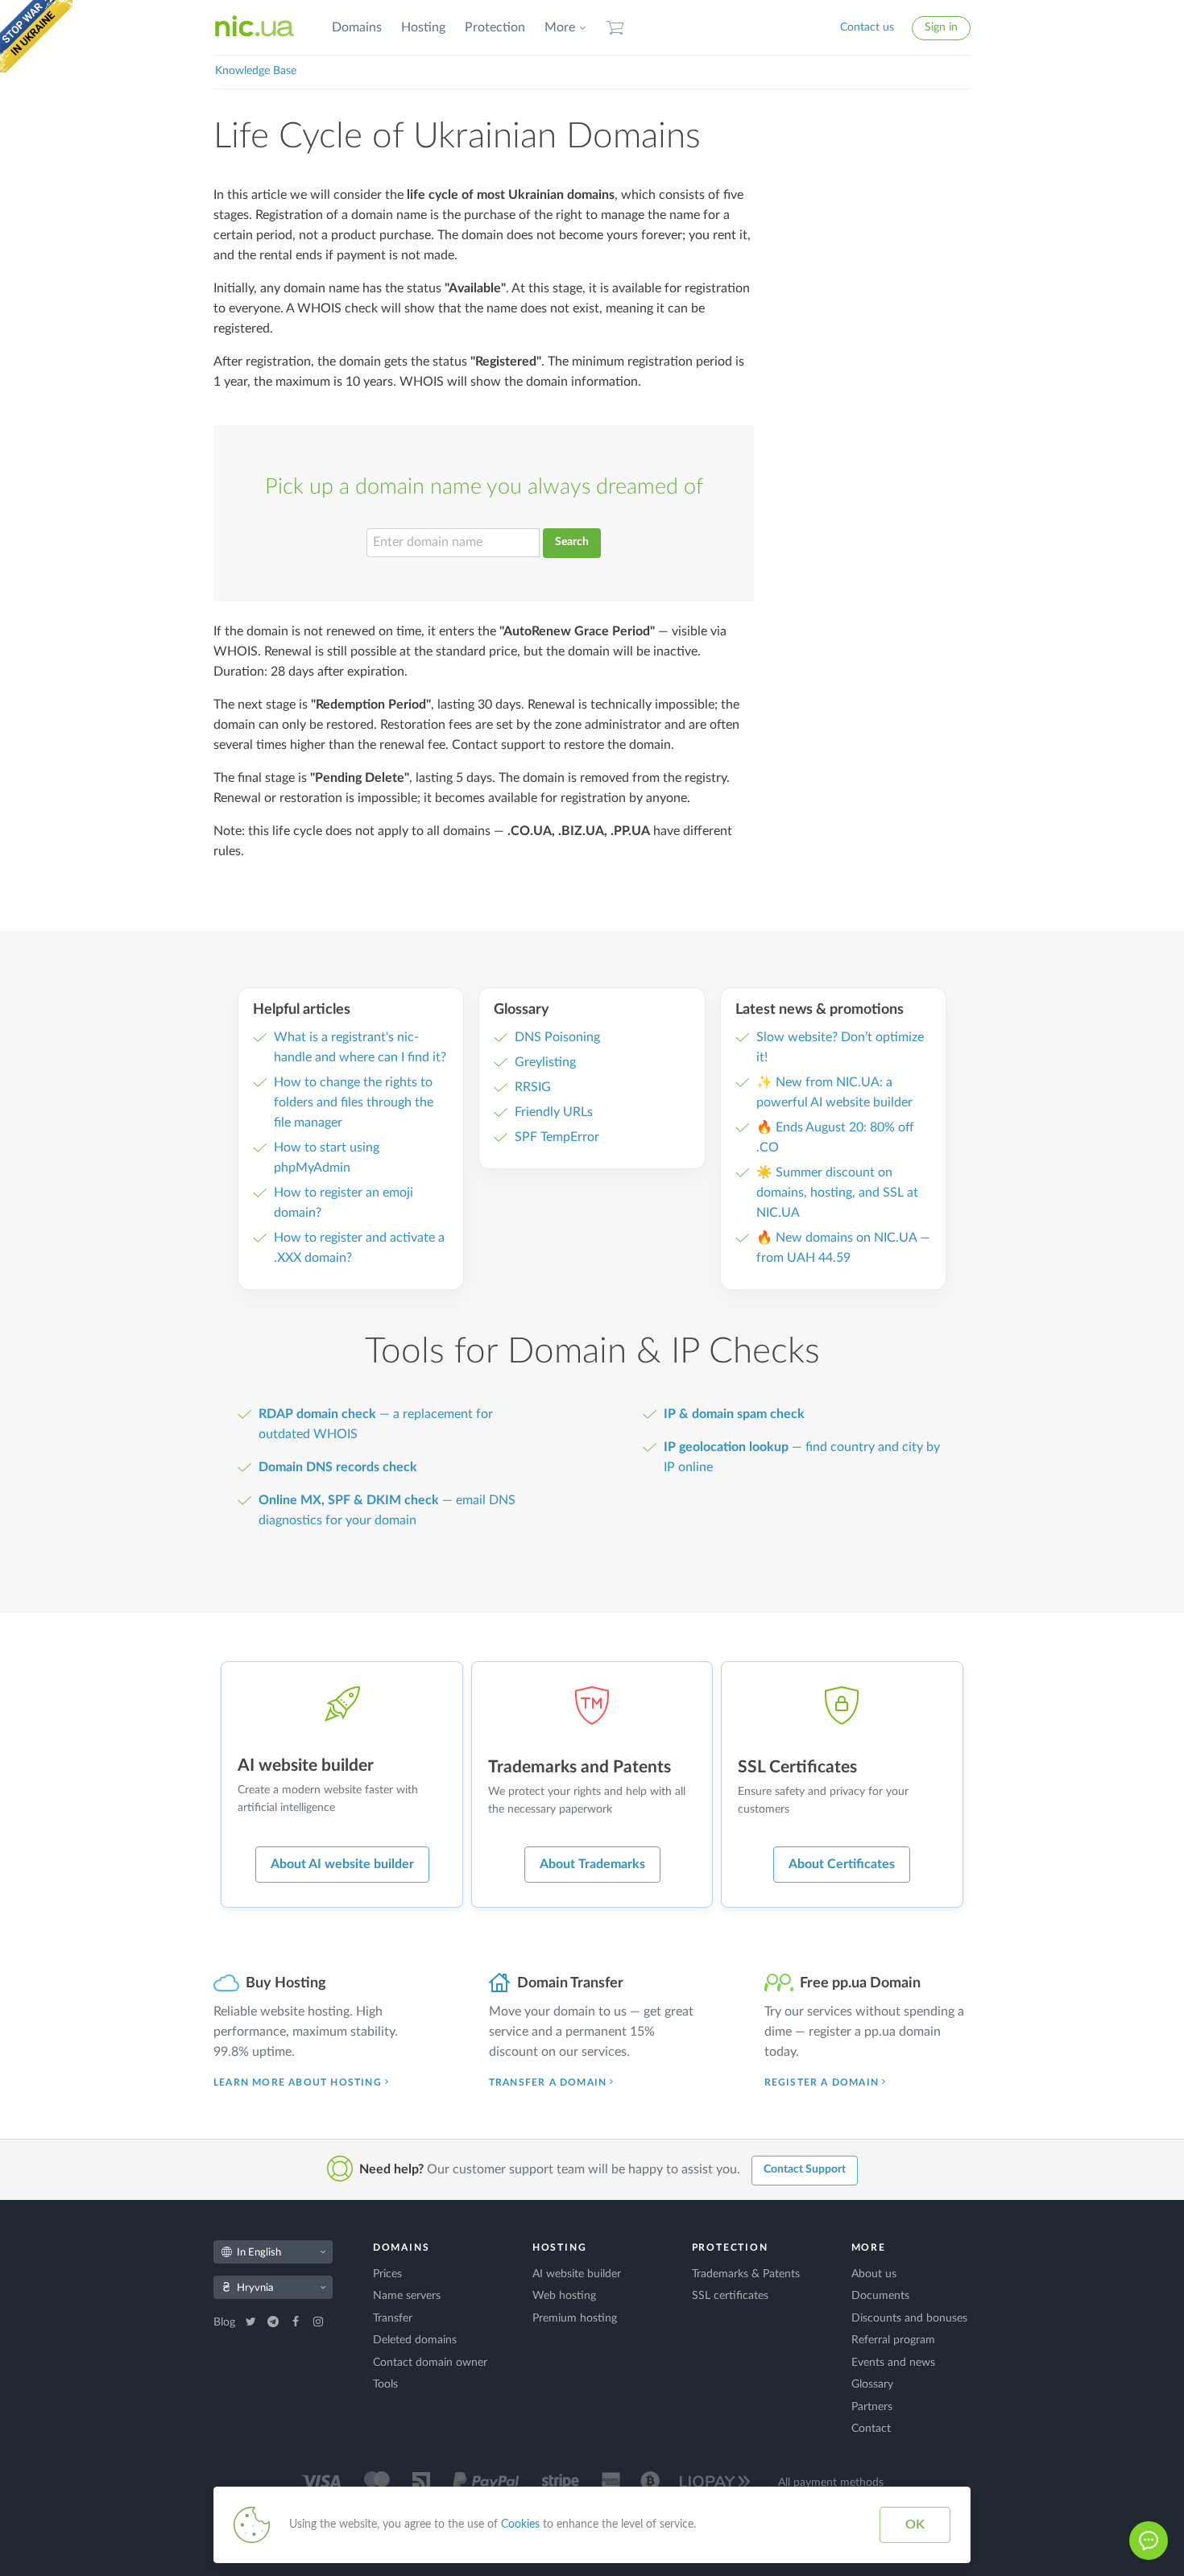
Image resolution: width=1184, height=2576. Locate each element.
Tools (385, 2384)
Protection (495, 27)
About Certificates (842, 1864)
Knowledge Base (256, 71)
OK (915, 2524)
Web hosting (564, 2296)
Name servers (407, 2296)
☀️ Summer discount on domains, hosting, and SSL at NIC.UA (837, 1193)
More (560, 27)
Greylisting (545, 1062)
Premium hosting (575, 2318)
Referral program (893, 2340)
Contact (871, 2429)
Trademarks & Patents (746, 2274)
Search (572, 542)
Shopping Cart (615, 28)
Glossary (872, 2384)
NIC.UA (255, 27)
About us (874, 2274)
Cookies (520, 2524)
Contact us (867, 27)
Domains (357, 27)
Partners (872, 2407)
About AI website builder (342, 1864)
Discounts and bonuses (909, 2318)
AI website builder (577, 2274)
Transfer (393, 2318)
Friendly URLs (554, 1112)
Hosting (423, 27)
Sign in (941, 27)
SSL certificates (730, 2296)
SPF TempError (557, 1137)
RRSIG (533, 1087)
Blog (226, 2322)
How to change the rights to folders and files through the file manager (354, 1102)
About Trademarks (592, 1864)
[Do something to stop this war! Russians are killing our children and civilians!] (36, 36)
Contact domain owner (430, 2363)
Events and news (893, 2363)
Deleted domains (415, 2340)
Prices (387, 2274)
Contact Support (805, 2169)
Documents (880, 2296)
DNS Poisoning (557, 1037)
